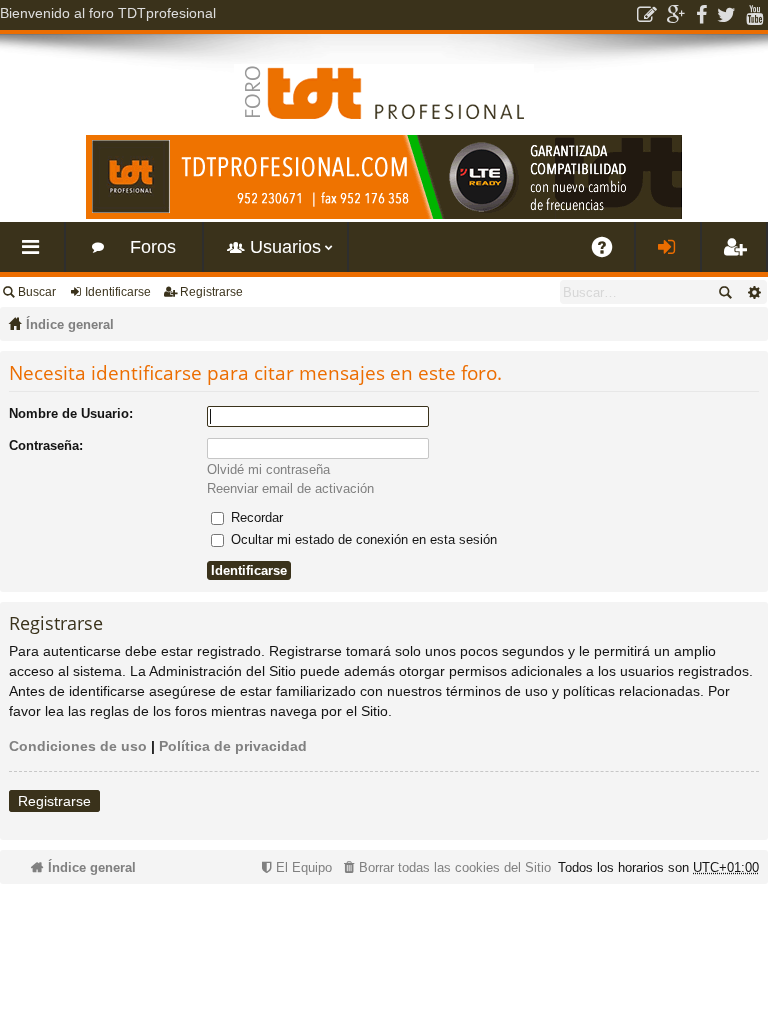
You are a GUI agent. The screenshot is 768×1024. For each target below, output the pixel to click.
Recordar (255, 517)
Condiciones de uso (78, 746)
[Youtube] (754, 15)
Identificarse (118, 292)
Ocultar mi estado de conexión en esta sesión (362, 539)
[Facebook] (701, 15)
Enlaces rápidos (36, 254)
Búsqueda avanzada (753, 292)
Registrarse (211, 292)
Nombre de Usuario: (71, 413)
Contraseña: (46, 445)
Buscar (37, 292)
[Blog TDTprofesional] (647, 15)
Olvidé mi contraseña (268, 469)
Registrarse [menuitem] (738, 254)
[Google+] (676, 15)
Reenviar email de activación (290, 488)
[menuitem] (445, 867)
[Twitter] (726, 15)
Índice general (70, 324)
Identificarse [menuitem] (672, 254)
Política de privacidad (233, 746)
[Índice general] (384, 77)
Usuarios (285, 247)
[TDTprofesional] (384, 215)
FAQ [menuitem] (609, 254)
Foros (153, 247)
